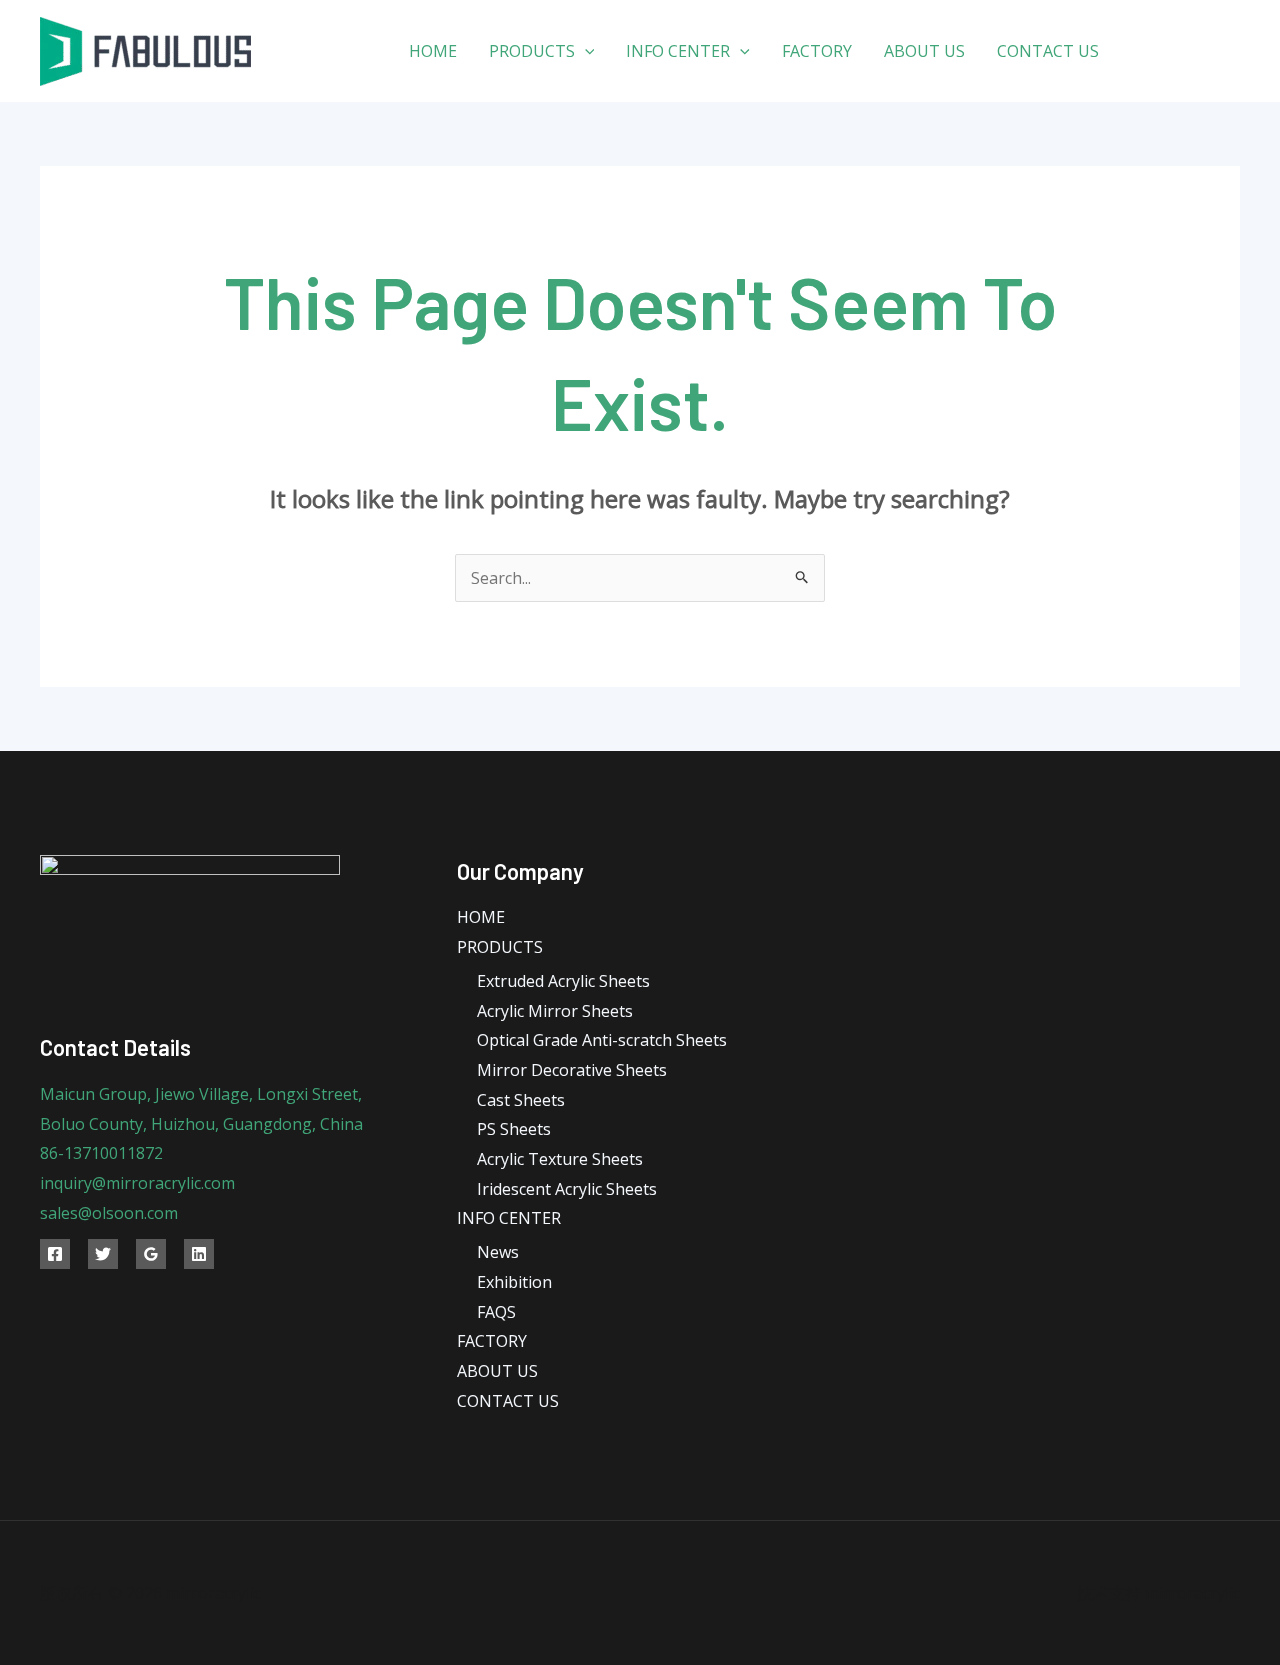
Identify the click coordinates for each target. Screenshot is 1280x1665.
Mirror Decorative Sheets (572, 1070)
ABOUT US (924, 51)
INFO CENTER (678, 51)
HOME (433, 51)
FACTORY (817, 51)
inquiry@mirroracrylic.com (137, 1183)
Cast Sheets (521, 1100)
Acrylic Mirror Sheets (555, 1011)
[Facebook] (1142, 51)
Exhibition (514, 1282)
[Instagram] (1232, 51)
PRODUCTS (532, 51)
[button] (585, 51)
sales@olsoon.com (109, 1213)
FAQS (496, 1312)
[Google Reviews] (151, 1254)
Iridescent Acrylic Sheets (567, 1189)
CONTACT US (1048, 51)
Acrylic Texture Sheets (560, 1159)
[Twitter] (1187, 51)
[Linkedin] (199, 1254)
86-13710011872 (101, 1153)
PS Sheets (514, 1129)
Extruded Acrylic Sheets (563, 981)
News (498, 1252)
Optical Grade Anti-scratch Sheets (602, 1040)
